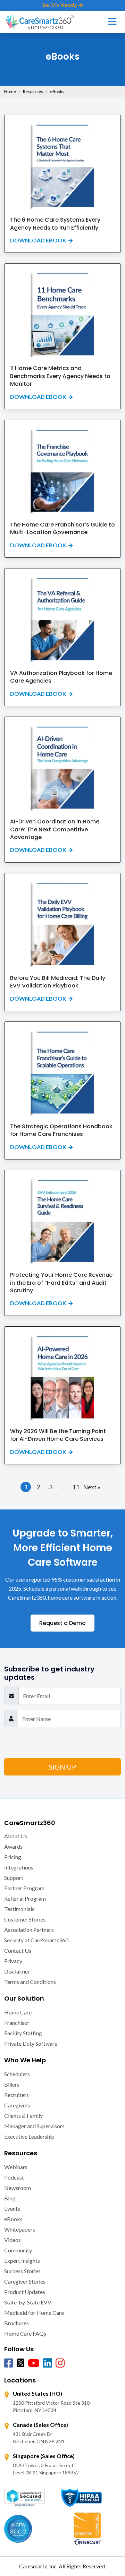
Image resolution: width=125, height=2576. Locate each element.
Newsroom (18, 2188)
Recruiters (16, 2095)
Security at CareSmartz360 (36, 1940)
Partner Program (24, 1888)
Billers (12, 2084)
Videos (12, 2240)
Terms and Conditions (30, 1982)
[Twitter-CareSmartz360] (20, 2362)
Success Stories (22, 2271)
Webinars (16, 2167)
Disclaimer (17, 1971)
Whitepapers (20, 2229)
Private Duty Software (31, 2043)
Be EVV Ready (61, 5)
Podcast (14, 2177)
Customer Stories (25, 1919)
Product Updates (25, 2292)
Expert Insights (22, 2261)
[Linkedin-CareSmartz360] (48, 2363)
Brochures (16, 2323)
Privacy (13, 1961)
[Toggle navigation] (112, 22)
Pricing (13, 1857)
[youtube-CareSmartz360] (34, 2363)
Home (10, 91)
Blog (10, 2198)
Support (14, 1878)
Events (12, 2209)
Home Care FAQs (25, 2333)
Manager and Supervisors (34, 2126)
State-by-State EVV (28, 2302)
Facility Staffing (23, 2033)
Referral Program (25, 1898)
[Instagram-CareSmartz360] (60, 2363)
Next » (92, 1487)
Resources (33, 91)
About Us (16, 1836)
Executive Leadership (29, 2136)
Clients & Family (23, 2116)
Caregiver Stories (25, 2281)
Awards (13, 1846)
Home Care (18, 2012)
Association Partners (29, 1930)
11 (76, 1487)
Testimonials (19, 1909)
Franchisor (17, 2023)
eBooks (13, 2219)
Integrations (19, 1867)
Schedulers (17, 2074)
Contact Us (18, 1950)
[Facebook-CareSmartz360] (9, 2363)
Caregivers (17, 2105)
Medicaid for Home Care (34, 2313)
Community (18, 2250)
